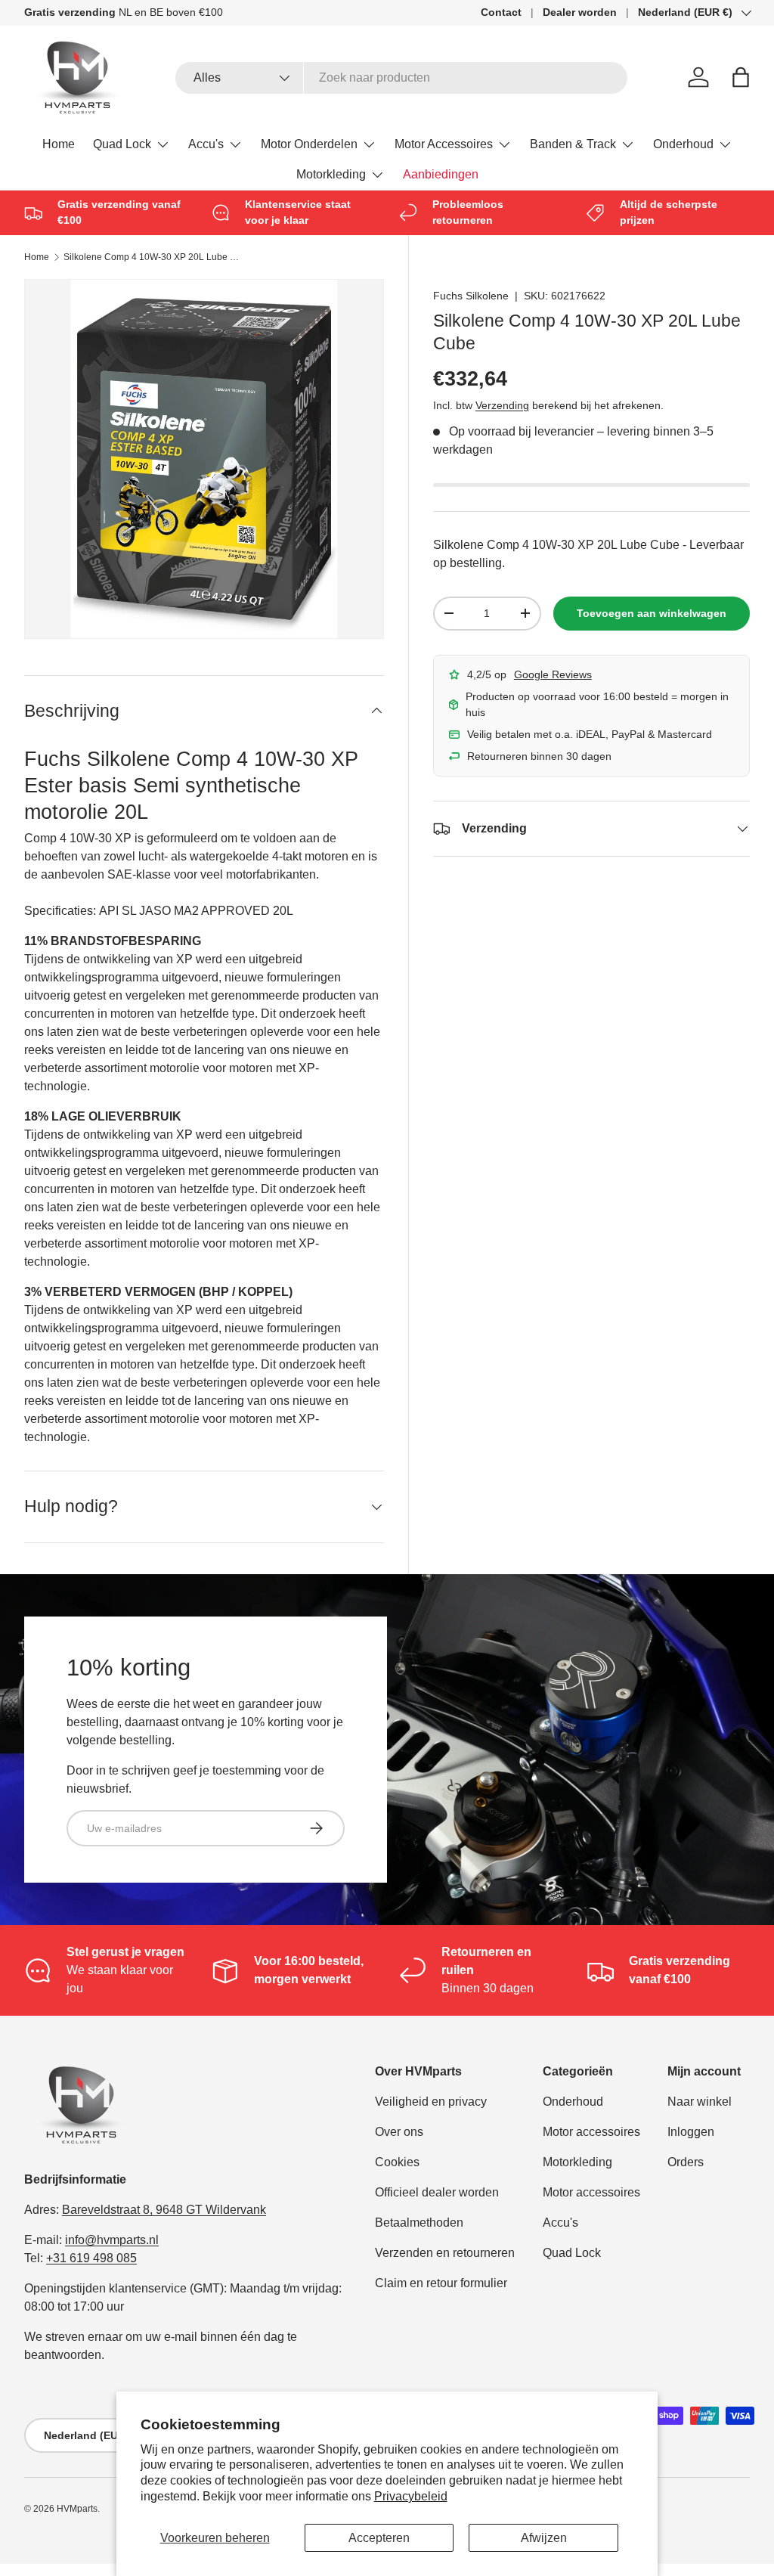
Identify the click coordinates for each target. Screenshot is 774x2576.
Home (59, 144)
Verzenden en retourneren (445, 2253)
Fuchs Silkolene (471, 296)
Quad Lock (572, 2253)
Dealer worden (580, 12)
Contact (501, 12)
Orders (686, 2162)
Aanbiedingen (441, 174)
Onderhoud (573, 2102)
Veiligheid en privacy (431, 2102)
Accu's (560, 2223)
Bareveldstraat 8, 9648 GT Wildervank (164, 2210)
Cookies (397, 2162)
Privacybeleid (411, 2496)
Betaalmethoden (419, 2223)
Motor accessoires (591, 2132)
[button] (741, 77)
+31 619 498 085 (91, 2258)
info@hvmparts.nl (112, 2240)
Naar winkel (700, 2102)
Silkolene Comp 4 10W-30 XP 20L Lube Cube (154, 257)
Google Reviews (553, 674)
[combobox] (402, 78)
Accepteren (379, 2538)
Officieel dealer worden (437, 2192)
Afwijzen (544, 2538)
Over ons (399, 2132)
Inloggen (691, 2132)
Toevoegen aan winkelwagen (652, 613)
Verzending (502, 405)
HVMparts (77, 2509)
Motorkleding (577, 2162)
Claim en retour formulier (441, 2283)
